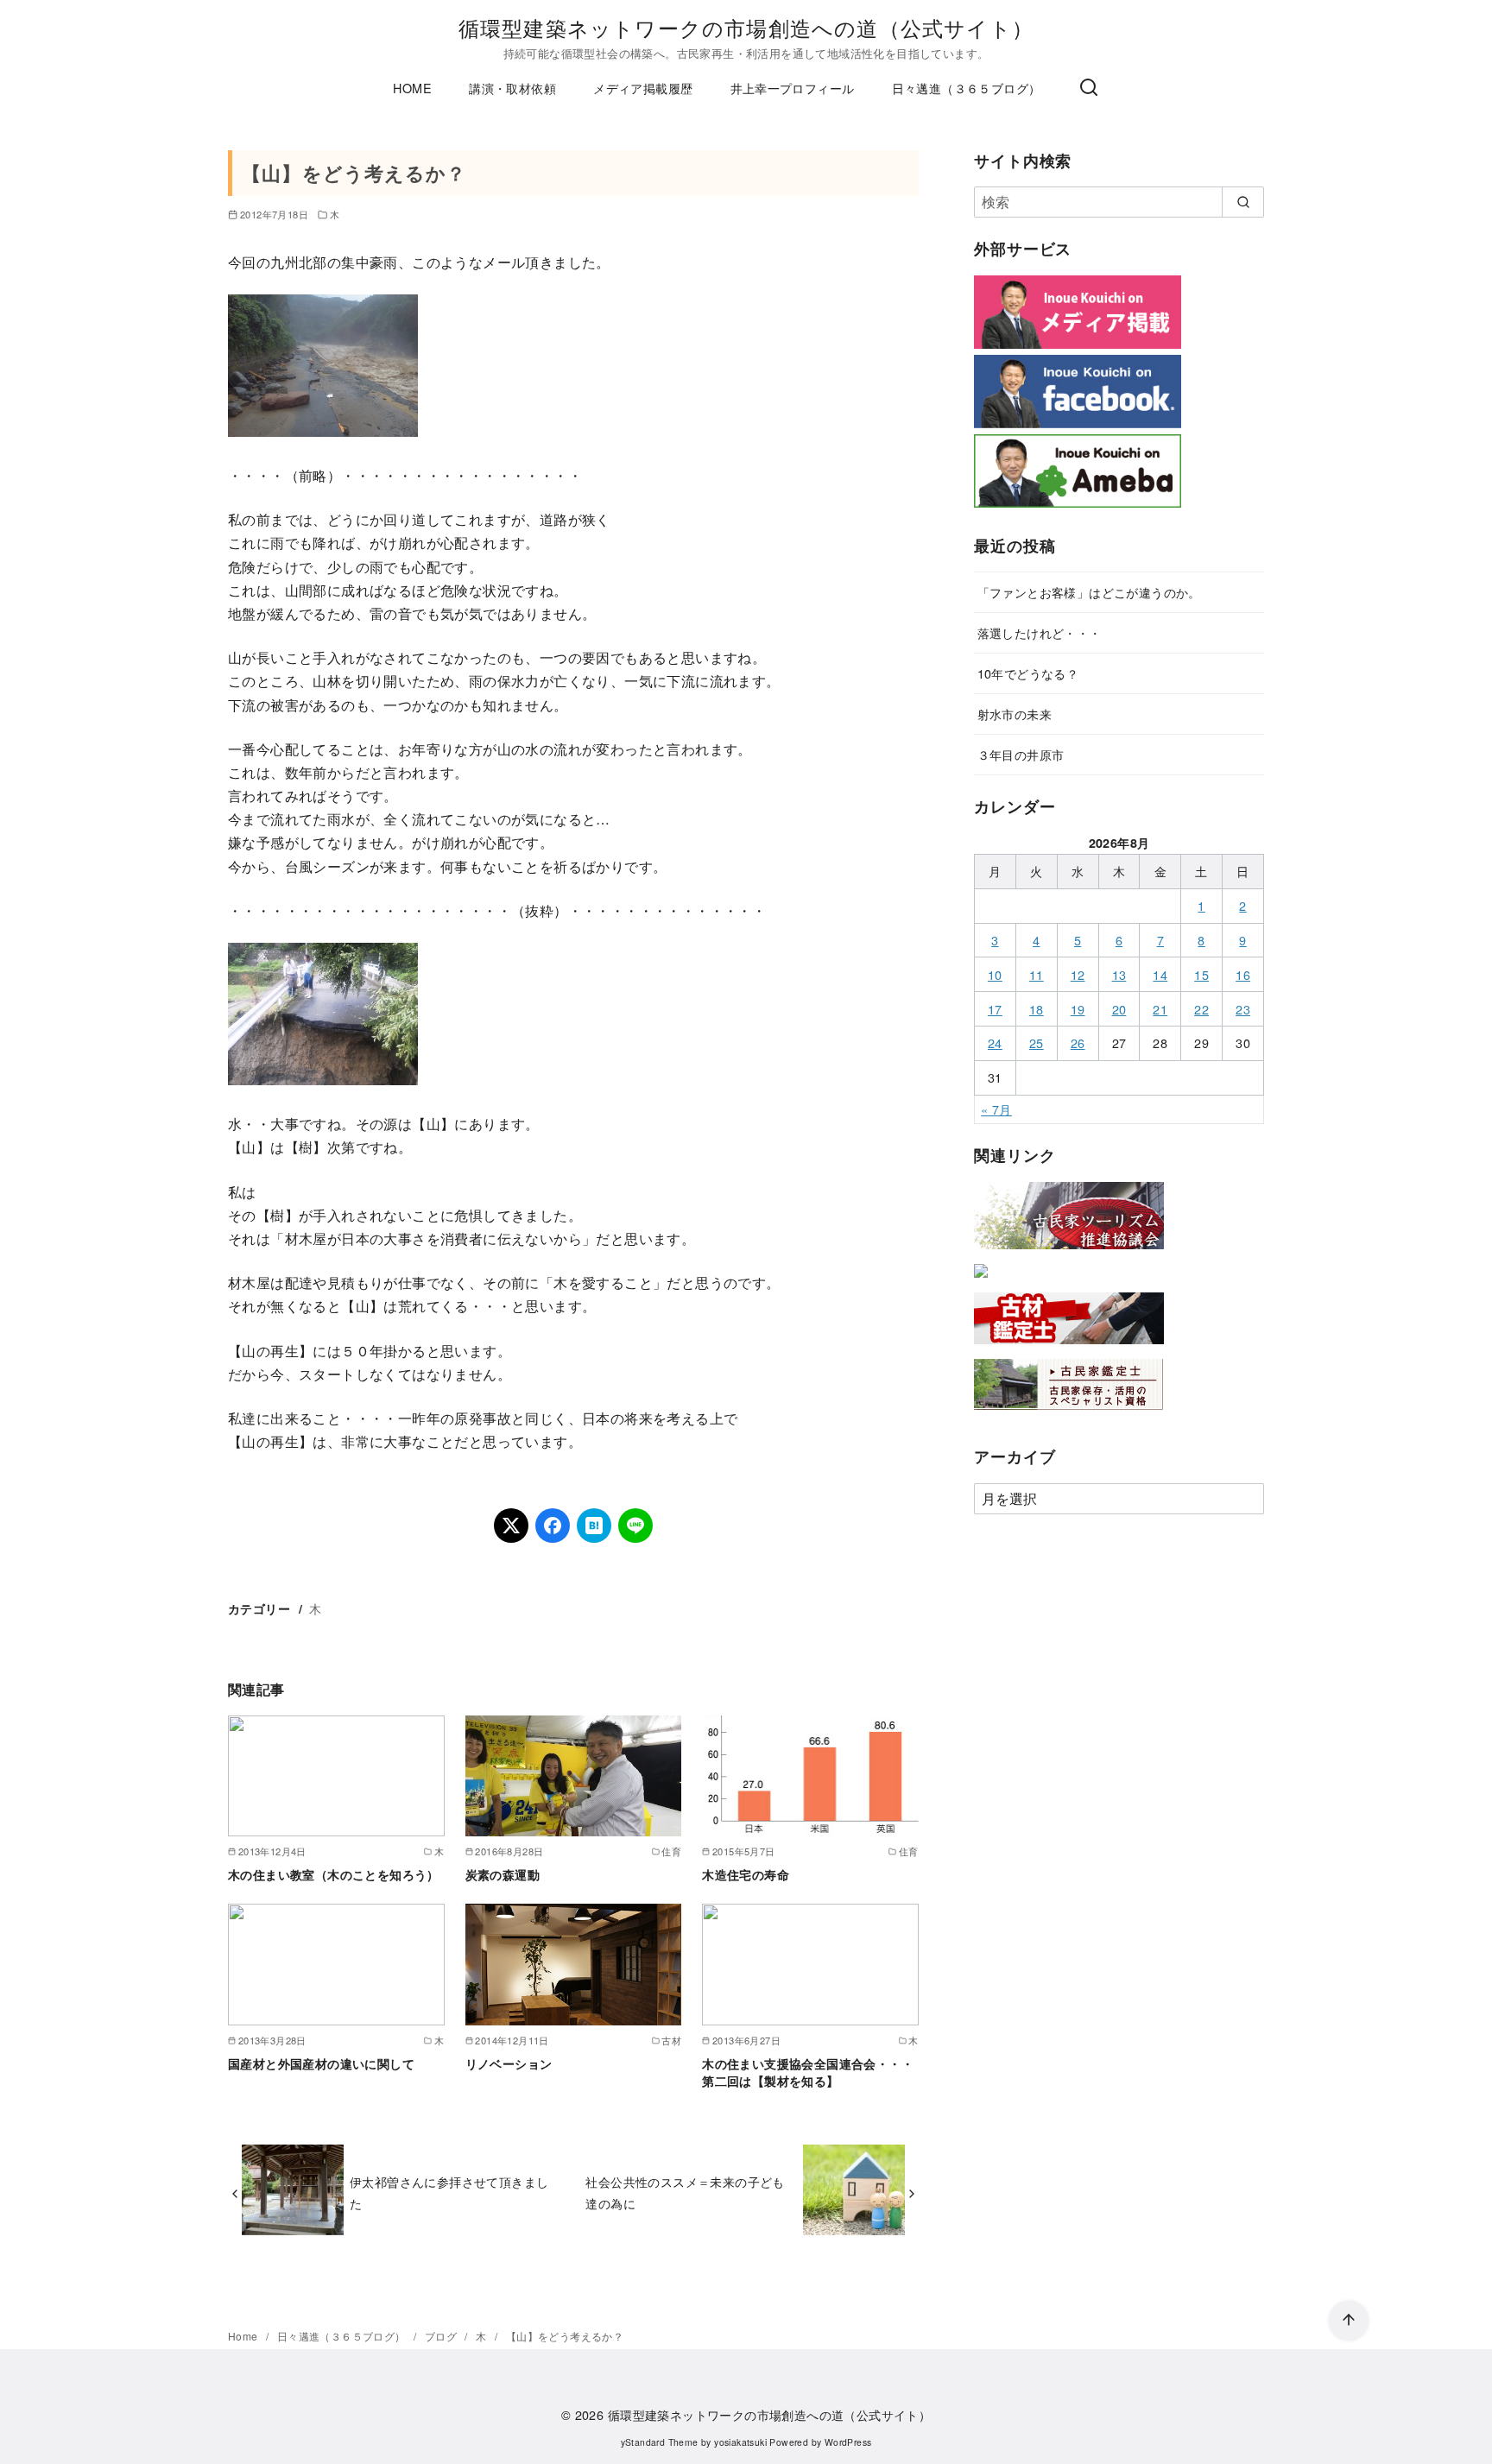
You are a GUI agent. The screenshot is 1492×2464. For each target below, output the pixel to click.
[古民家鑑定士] (1069, 1414)
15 (1201, 974)
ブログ (443, 2336)
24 (995, 1042)
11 (1037, 974)
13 (1119, 974)
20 (1119, 1009)
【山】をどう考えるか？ (565, 2336)
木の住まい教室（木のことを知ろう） (334, 1874)
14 (1160, 974)
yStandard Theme (660, 2442)
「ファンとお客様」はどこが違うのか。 (1089, 592)
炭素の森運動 (503, 1874)
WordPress (848, 2442)
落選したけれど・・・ (1040, 632)
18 (1037, 1009)
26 (1078, 1042)
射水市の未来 (1015, 714)
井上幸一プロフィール (793, 88)
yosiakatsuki (740, 2442)
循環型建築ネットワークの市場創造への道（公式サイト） (746, 27)
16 (1243, 974)
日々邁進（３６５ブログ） (967, 88)
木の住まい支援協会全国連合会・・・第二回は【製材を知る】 (808, 2072)
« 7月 (996, 1109)
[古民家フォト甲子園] (981, 1281)
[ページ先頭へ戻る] (1349, 2321)
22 (1201, 1009)
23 (1243, 1009)
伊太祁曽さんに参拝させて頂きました (449, 2192)
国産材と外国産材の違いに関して (321, 2063)
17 (995, 1009)
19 (1078, 1009)
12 (1078, 974)
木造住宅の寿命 (746, 1874)
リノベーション (509, 2063)
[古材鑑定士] (1069, 1347)
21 (1160, 1009)
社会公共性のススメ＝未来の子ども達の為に (685, 2192)
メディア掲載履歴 (643, 88)
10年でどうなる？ (1028, 673)
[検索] (1089, 88)
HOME (412, 88)
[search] (1243, 202)
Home (244, 2336)
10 (995, 974)
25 (1037, 1042)
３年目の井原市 (1021, 754)
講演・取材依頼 (512, 88)
